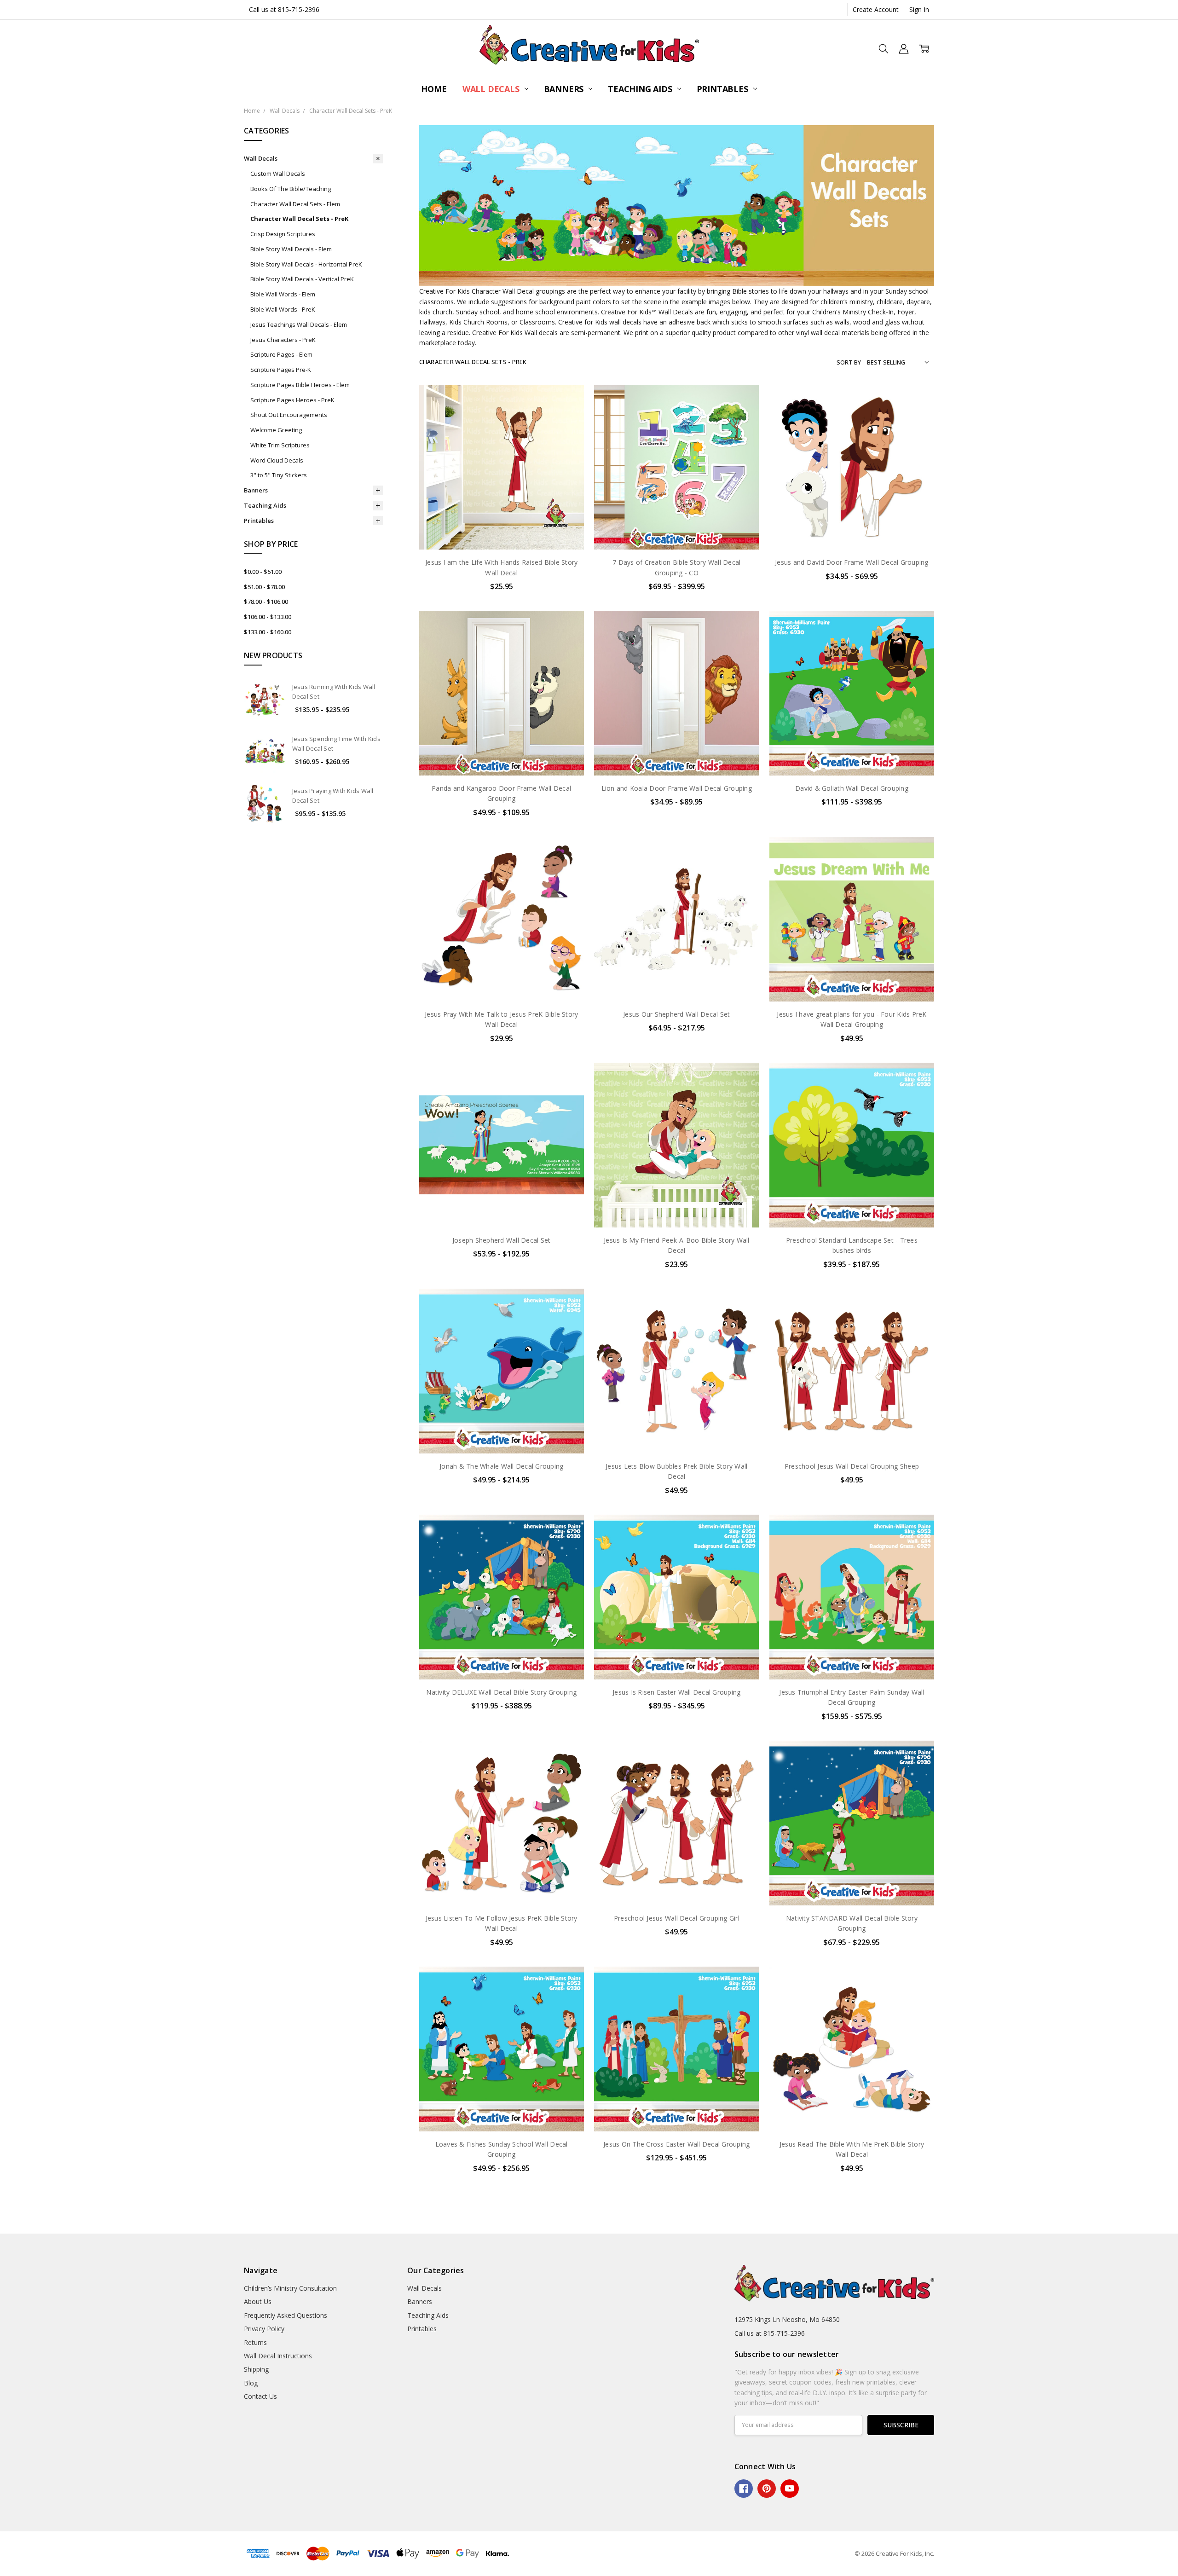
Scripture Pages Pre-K (281, 370)
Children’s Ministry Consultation (290, 2288)
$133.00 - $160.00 (268, 632)
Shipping (256, 2369)
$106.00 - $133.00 (268, 617)
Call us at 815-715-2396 (284, 9)
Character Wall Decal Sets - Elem (295, 204)
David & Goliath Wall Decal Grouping (852, 788)
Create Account (876, 9)
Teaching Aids (641, 89)
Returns (255, 2342)
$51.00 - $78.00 (264, 587)
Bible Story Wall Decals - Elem (291, 249)
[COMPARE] (567, 416)
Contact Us (260, 2396)
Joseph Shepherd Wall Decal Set (502, 1240)
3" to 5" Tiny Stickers (279, 475)
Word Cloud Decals (277, 460)
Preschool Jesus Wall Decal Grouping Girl (677, 1918)
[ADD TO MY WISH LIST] (567, 430)
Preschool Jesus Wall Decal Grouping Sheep (852, 1466)
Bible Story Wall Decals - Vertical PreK (302, 279)
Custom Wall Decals (278, 174)
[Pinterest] (767, 2489)
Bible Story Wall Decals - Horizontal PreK (306, 264)
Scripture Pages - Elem (281, 354)
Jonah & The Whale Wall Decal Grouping (501, 1466)
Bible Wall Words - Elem (283, 294)
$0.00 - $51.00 (263, 572)
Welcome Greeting (276, 430)
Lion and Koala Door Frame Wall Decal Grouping (677, 788)
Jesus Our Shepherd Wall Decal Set (676, 1014)
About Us (258, 2301)
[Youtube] (790, 2489)
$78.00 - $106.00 (266, 602)
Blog (251, 2383)
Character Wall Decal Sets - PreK (299, 219)
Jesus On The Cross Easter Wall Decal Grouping (676, 2144)
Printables (724, 89)
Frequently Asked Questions (286, 2315)
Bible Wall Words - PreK (283, 309)
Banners (565, 89)
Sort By (849, 362)
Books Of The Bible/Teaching (291, 189)
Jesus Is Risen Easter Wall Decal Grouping (676, 1692)
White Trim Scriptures (280, 445)
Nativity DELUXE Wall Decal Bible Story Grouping (501, 1692)
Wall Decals (492, 89)
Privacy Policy (264, 2329)
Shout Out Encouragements (289, 415)
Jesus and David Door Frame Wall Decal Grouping (852, 562)
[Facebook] (744, 2489)
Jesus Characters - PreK (283, 340)
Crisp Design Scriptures (283, 234)
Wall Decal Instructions (278, 2356)
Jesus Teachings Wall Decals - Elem (299, 324)
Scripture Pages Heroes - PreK (292, 400)
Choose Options (502, 530)
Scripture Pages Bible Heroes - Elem (300, 385)
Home (434, 89)
